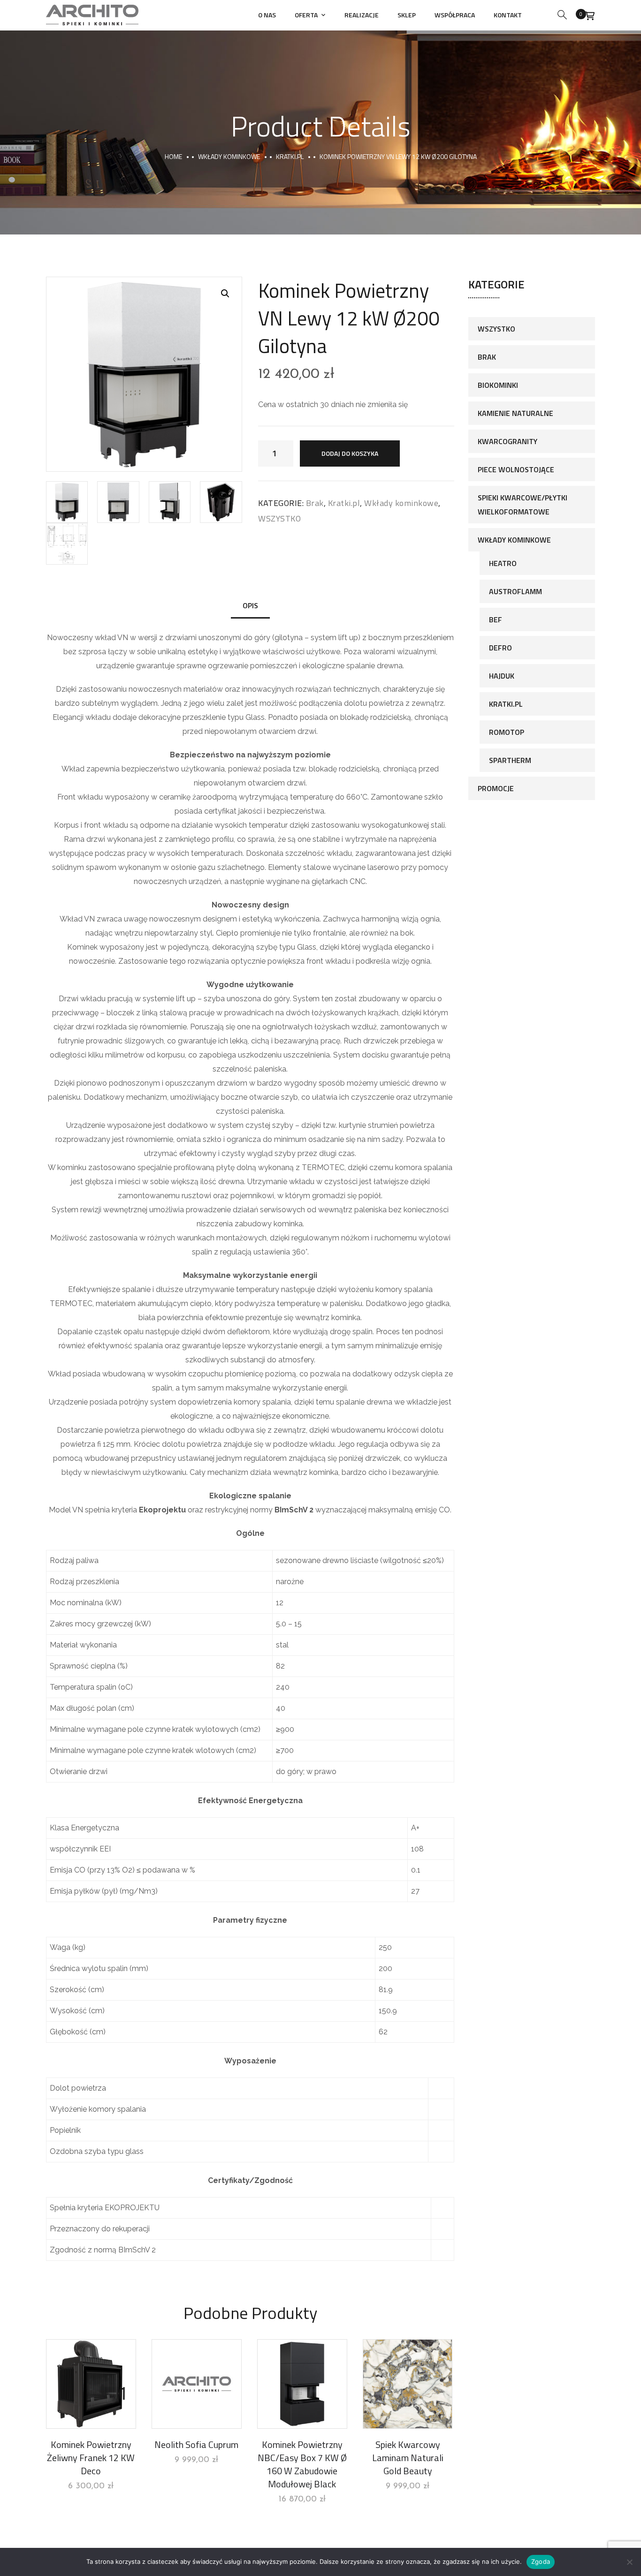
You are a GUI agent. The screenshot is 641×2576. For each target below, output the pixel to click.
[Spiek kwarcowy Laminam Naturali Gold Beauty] (408, 2384)
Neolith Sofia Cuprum (196, 2444)
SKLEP (407, 15)
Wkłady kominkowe (229, 156)
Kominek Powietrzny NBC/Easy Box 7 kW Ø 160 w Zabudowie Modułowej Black (302, 2464)
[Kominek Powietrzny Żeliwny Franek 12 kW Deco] (91, 2384)
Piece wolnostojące (516, 469)
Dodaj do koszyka (350, 453)
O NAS (267, 15)
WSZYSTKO (279, 518)
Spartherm (510, 760)
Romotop (507, 732)
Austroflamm (515, 591)
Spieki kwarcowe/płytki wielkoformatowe (523, 505)
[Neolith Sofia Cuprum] (197, 2384)
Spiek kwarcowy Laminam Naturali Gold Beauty (408, 2458)
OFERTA (306, 15)
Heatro (503, 563)
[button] (225, 294)
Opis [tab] (250, 605)
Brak (315, 503)
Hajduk (502, 676)
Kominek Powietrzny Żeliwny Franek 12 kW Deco (91, 2458)
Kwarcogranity (507, 441)
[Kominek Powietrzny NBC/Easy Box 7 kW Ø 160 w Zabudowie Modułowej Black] (302, 2384)
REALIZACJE (362, 15)
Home (173, 156)
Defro (500, 648)
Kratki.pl (290, 156)
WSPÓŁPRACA (455, 15)
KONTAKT (508, 15)
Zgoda (541, 2561)
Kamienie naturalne (515, 413)
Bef (496, 619)
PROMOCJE (496, 788)
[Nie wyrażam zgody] (629, 2562)
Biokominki (498, 385)
